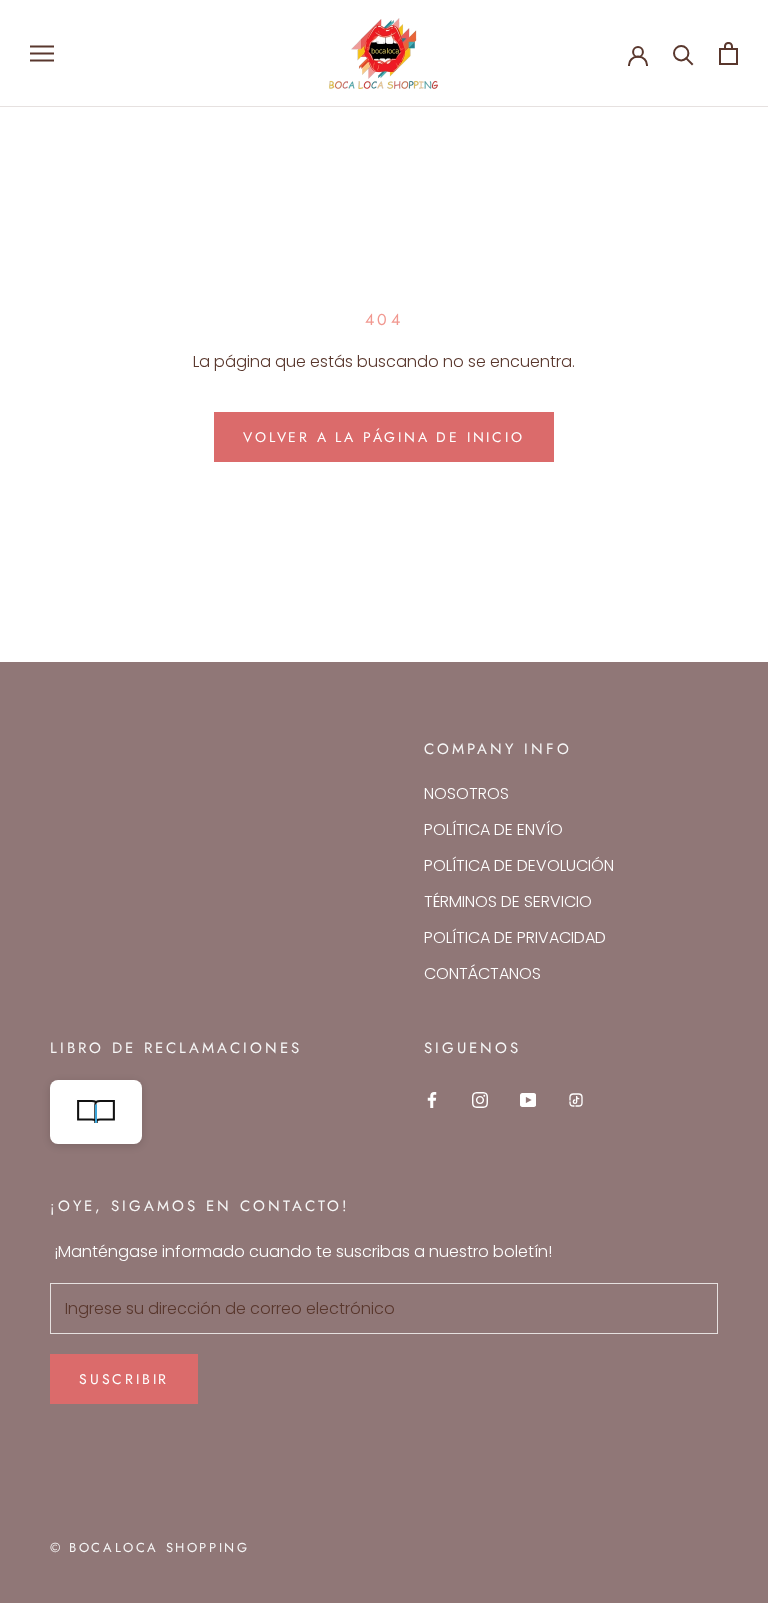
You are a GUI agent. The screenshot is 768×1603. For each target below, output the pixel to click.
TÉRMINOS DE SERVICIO (508, 901)
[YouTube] (528, 1099)
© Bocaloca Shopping (149, 1547)
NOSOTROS (466, 793)
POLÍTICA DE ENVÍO (493, 829)
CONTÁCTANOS (482, 973)
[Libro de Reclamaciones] (197, 1112)
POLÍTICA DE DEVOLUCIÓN (519, 865)
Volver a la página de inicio (383, 437)
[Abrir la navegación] (42, 53)
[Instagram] (480, 1099)
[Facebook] (432, 1099)
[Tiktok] (576, 1099)
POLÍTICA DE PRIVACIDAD (515, 937)
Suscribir (124, 1379)
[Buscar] (683, 53)
